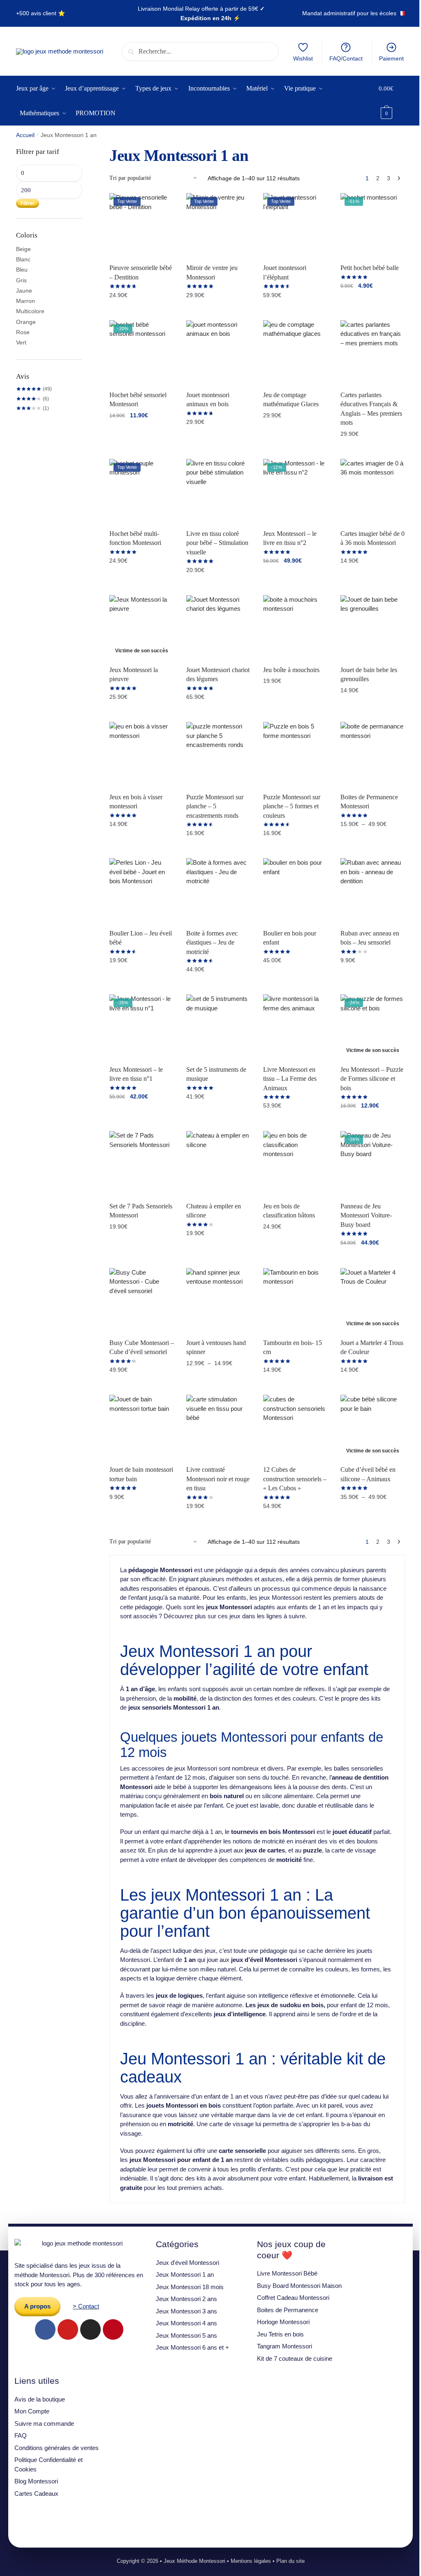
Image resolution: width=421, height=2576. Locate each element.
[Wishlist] (162, 205)
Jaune (24, 291)
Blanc (23, 259)
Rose (23, 332)
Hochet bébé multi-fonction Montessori (135, 538)
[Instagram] (90, 2329)
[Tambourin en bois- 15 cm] (295, 1300)
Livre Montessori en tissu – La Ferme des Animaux (290, 1079)
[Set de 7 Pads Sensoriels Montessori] (142, 1163)
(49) (34, 389)
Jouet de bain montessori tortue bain (141, 1474)
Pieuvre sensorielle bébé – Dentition (141, 272)
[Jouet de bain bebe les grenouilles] (373, 627)
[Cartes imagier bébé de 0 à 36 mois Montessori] (373, 491)
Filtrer (28, 203)
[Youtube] (68, 2329)
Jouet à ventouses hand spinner (216, 1347)
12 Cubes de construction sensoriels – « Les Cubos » (295, 1479)
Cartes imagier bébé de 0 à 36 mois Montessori (372, 538)
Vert (21, 342)
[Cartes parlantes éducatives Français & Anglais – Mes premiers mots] (373, 353)
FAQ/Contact (346, 58)
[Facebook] (45, 2329)
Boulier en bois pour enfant (290, 938)
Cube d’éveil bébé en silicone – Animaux (368, 1474)
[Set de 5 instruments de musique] (219, 1027)
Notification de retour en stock (142, 717)
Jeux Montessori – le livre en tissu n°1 (136, 1074)
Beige (23, 249)
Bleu (22, 270)
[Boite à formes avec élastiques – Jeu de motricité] (219, 890)
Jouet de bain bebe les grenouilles (369, 675)
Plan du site (290, 2561)
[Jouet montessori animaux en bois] (219, 353)
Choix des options (142, 313)
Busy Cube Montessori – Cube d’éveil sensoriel (142, 1347)
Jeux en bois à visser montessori (136, 802)
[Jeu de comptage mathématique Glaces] (295, 353)
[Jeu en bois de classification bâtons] (295, 1163)
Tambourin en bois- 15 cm (293, 1347)
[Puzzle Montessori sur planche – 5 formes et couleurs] (295, 754)
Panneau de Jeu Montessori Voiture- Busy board (366, 1215)
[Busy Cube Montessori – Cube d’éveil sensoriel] (142, 1300)
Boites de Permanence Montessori (369, 802)
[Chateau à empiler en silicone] (219, 1163)
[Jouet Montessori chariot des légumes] (219, 627)
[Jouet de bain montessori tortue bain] (142, 1427)
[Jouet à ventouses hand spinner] (219, 1300)
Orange (26, 322)
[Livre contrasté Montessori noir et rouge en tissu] (219, 1427)
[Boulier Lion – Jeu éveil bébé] (142, 890)
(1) (32, 408)
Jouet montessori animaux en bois (208, 400)
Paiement (391, 58)
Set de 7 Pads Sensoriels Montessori (141, 1211)
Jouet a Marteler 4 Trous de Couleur (372, 1347)
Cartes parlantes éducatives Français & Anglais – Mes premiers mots (371, 409)
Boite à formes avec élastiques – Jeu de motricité (212, 942)
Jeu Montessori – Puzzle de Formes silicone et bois (372, 1079)
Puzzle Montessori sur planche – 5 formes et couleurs (292, 806)
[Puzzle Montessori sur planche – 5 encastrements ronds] (219, 754)
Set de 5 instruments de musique (216, 1074)
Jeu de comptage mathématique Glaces (291, 400)
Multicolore (30, 311)
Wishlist (303, 58)
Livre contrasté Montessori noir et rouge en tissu (218, 1479)
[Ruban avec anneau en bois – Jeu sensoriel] (373, 890)
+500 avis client (36, 13)
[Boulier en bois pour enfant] (295, 890)
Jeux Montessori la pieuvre (134, 675)
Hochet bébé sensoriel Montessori (138, 400)
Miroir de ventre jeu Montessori (212, 272)
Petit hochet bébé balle (370, 268)
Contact (89, 2306)
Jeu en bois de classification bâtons (289, 1211)
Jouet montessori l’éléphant (285, 272)
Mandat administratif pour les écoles (349, 13)
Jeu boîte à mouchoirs (291, 670)
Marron (25, 301)
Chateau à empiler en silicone (214, 1211)
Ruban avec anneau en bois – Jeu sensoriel (370, 938)
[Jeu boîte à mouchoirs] (295, 627)
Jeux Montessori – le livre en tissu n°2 (290, 538)
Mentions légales (251, 2561)
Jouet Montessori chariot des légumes (218, 675)
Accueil (25, 135)
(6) (32, 399)
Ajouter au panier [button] (372, 304)
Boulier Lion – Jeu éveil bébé (141, 938)
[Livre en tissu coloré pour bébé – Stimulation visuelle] (219, 491)
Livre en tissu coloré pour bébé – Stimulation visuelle (217, 543)
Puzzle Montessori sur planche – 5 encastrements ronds (215, 806)
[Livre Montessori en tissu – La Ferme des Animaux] (295, 1027)
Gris (21, 280)
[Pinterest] (113, 2329)
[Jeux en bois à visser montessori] (142, 754)
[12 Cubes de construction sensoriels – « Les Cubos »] (295, 1427)
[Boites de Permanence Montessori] (373, 754)
